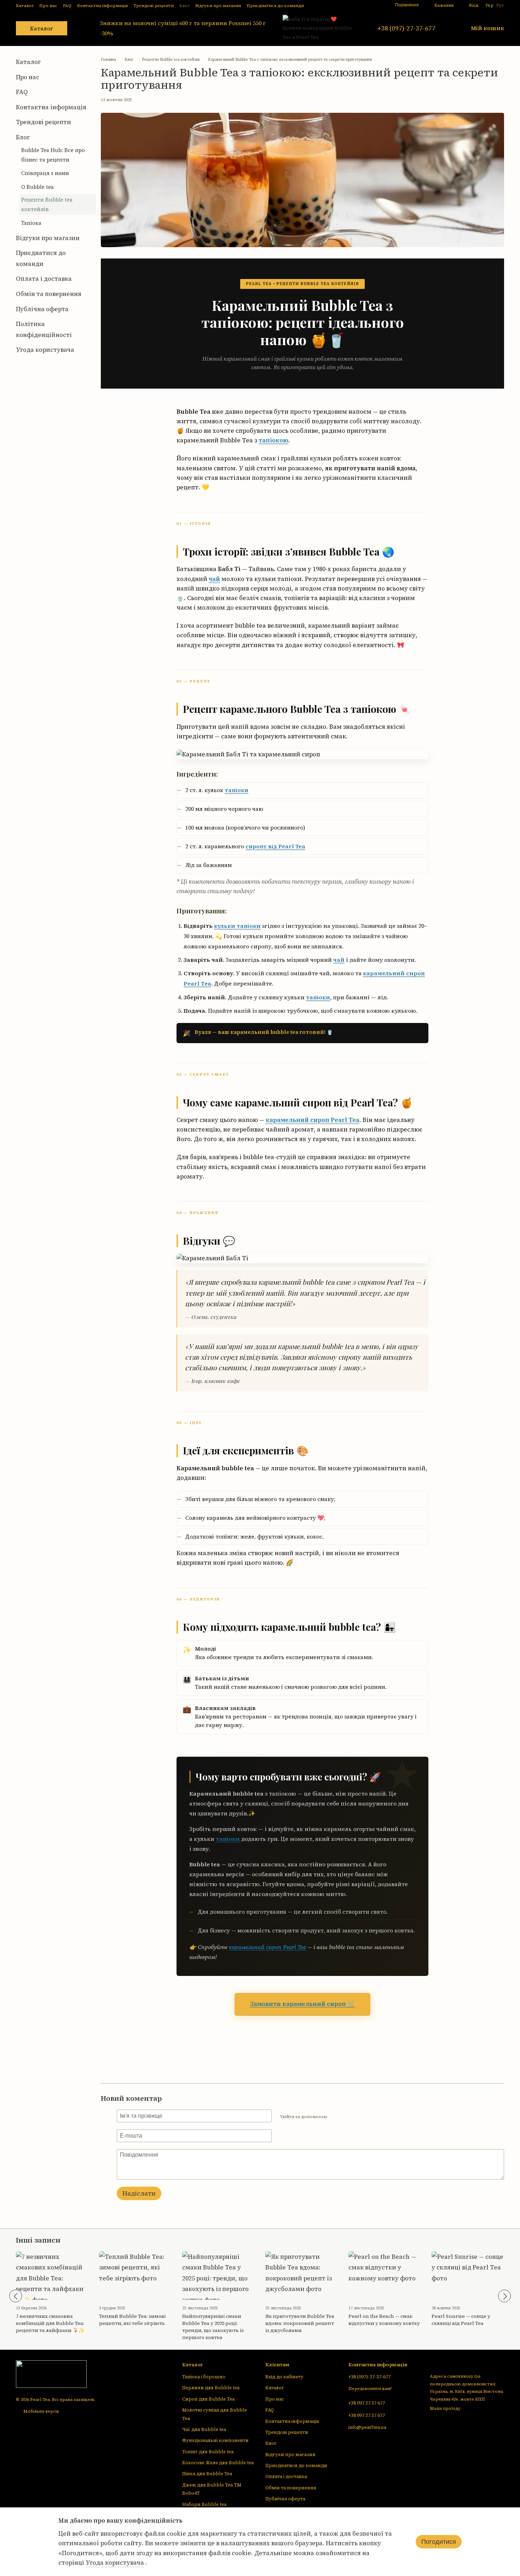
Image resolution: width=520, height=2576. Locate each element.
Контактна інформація (102, 6)
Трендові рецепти (154, 6)
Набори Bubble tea (204, 2504)
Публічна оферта (42, 309)
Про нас (48, 6)
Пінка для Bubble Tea (207, 2474)
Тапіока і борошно (204, 2377)
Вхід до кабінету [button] (284, 2377)
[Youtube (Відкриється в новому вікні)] (358, 5)
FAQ (67, 6)
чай (214, 579)
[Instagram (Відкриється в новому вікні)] (341, 5)
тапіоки (236, 790)
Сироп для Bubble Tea (208, 2399)
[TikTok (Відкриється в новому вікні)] (350, 5)
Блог (184, 6)
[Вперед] (504, 2296)
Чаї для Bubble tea (204, 2429)
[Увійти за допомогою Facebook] (335, 2117)
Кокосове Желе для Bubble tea (218, 2463)
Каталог (25, 6)
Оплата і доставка (44, 279)
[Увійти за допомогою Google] (346, 2117)
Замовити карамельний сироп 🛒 (302, 2004)
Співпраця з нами (45, 173)
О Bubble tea (37, 187)
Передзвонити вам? (370, 2389)
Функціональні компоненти (215, 2440)
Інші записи (38, 2240)
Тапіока (31, 223)
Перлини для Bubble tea (211, 2388)
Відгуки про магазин (218, 6)
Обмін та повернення (49, 294)
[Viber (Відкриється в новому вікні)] (375, 5)
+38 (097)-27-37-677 (406, 28)
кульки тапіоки (237, 926)
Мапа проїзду (445, 2408)
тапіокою (273, 440)
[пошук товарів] (80, 28)
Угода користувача (45, 350)
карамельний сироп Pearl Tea (313, 1120)
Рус (500, 5)
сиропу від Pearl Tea (275, 846)
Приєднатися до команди (275, 6)
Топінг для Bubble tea (208, 2452)
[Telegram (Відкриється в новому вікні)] (367, 5)
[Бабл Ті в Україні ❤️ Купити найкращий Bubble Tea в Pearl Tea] (51, 2374)
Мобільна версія (41, 2411)
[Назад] (16, 2296)
